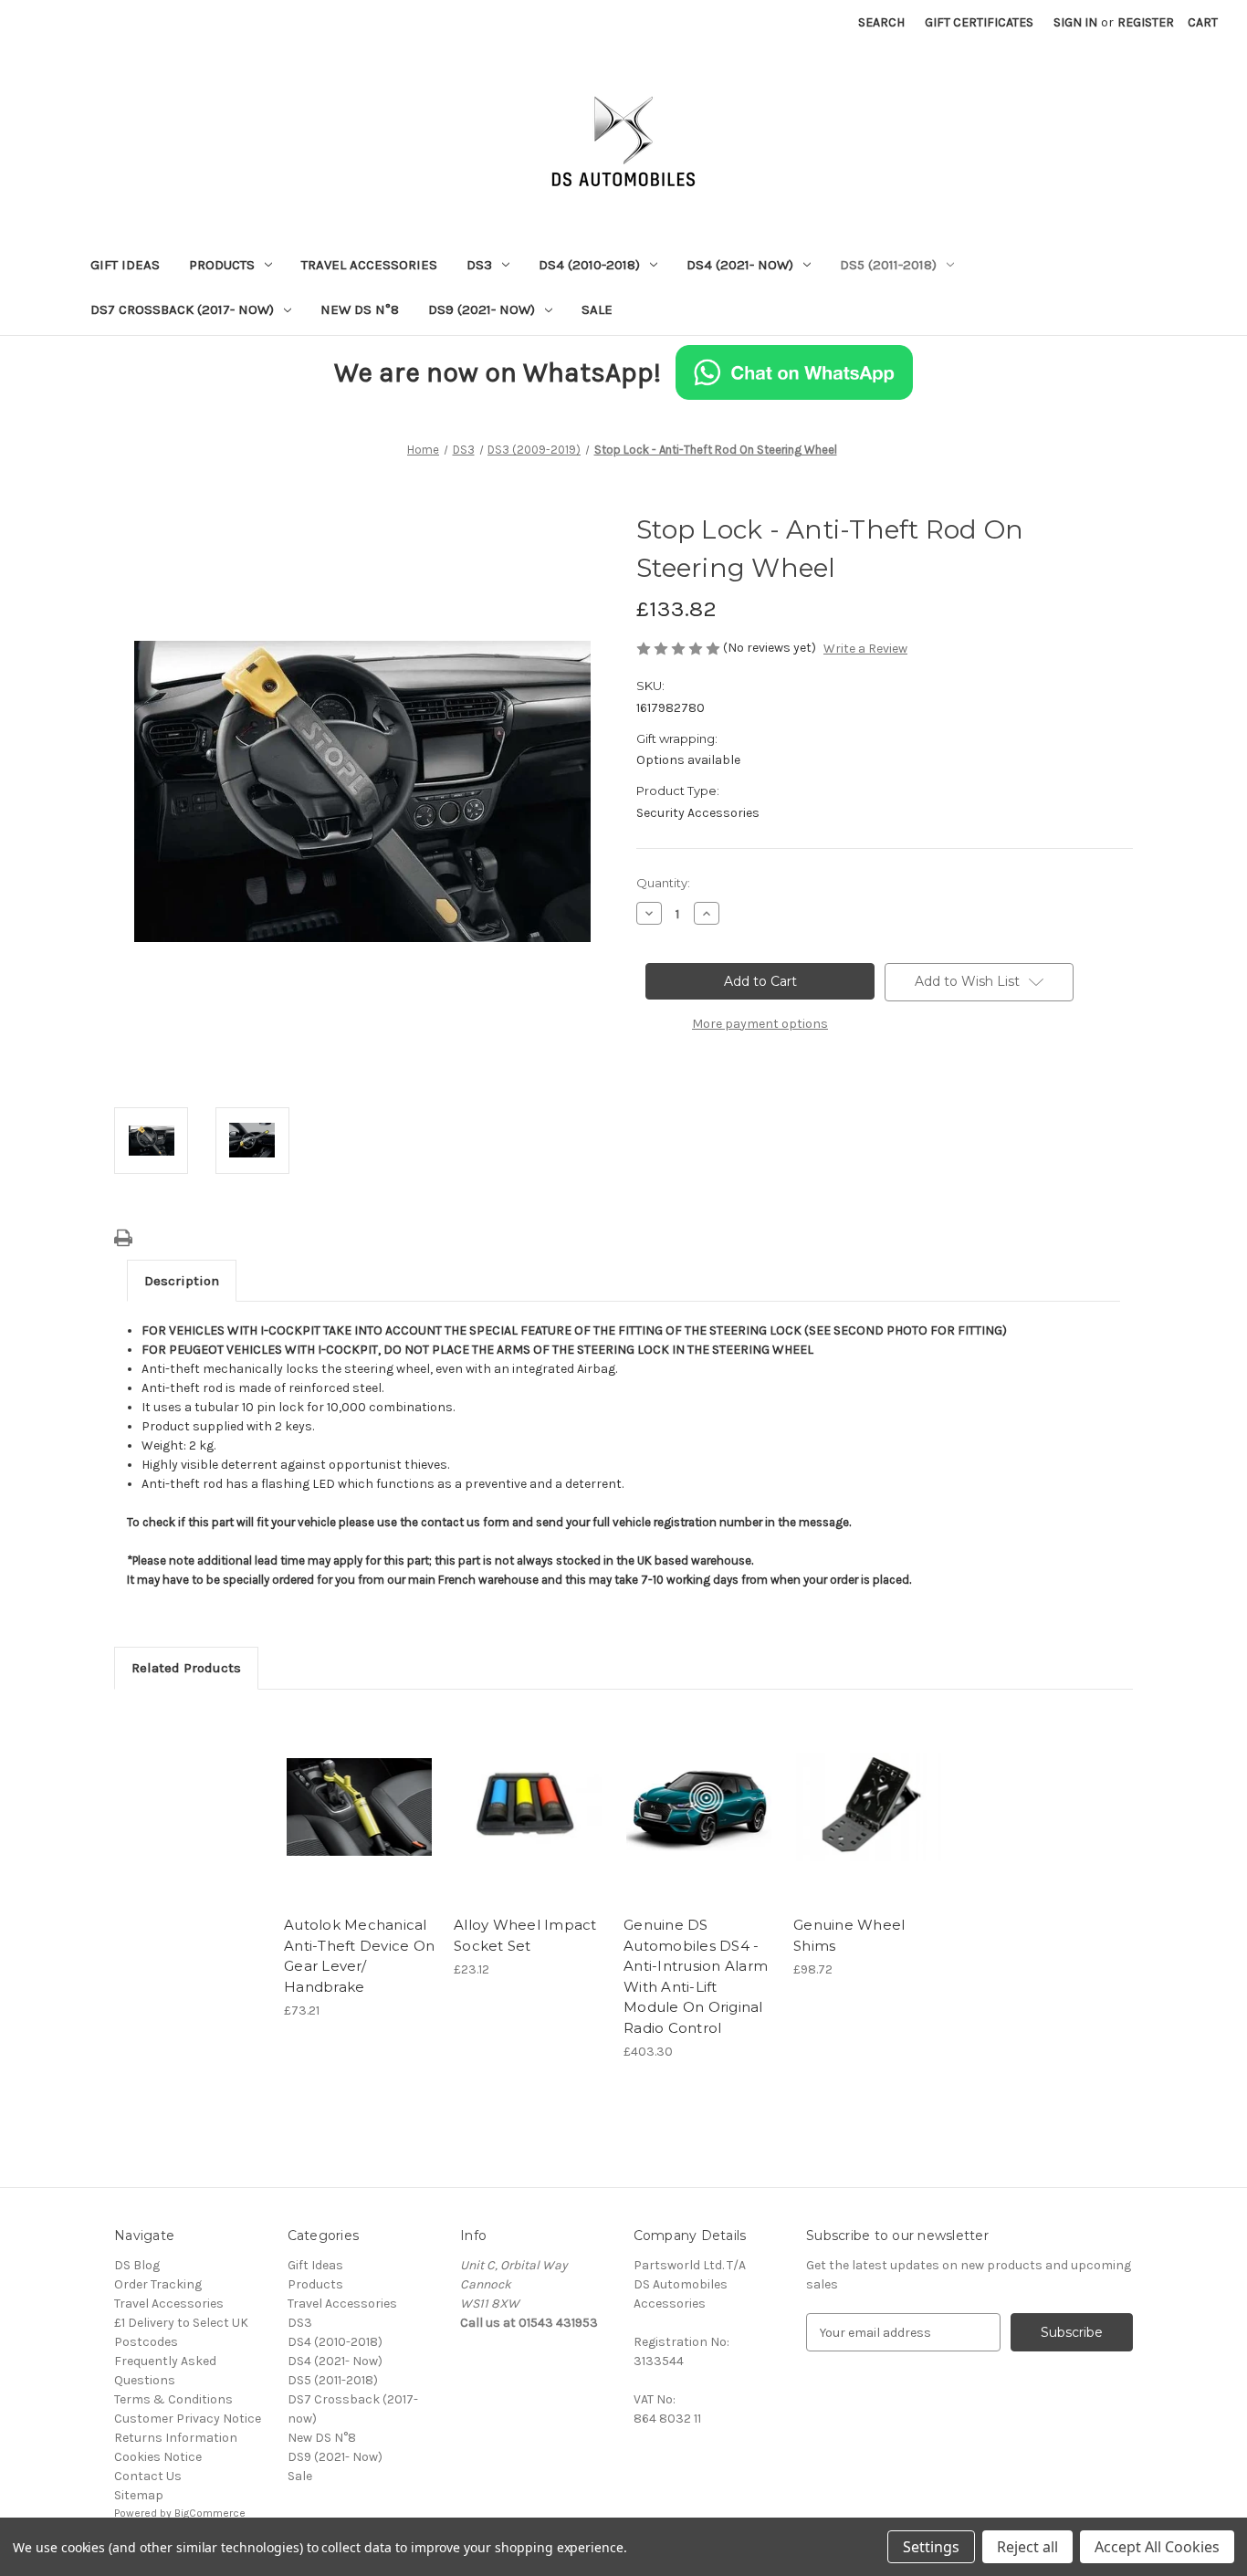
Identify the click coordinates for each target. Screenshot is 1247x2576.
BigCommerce (210, 2513)
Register (1146, 22)
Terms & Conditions (173, 2399)
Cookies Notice (158, 2457)
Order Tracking (158, 2284)
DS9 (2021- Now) (482, 309)
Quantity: (663, 883)
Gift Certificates (979, 22)
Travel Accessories (369, 265)
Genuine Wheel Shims (849, 1935)
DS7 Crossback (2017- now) (182, 309)
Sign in (1075, 22)
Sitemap (139, 2495)
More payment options (760, 1024)
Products (222, 265)
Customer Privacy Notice (188, 2419)
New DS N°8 (360, 309)
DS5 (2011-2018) (888, 265)
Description (182, 1281)
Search (881, 22)
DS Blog (137, 2265)
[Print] (123, 1238)
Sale (597, 309)
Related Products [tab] (186, 1668)
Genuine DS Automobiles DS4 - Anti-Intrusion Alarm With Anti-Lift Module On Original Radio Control (696, 1976)
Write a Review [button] (865, 649)
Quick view (358, 1791)
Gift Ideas (125, 265)
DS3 (479, 265)
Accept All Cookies (1157, 2547)
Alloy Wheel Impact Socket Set (525, 1935)
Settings (931, 2547)
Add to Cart (359, 1823)
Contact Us (148, 2476)
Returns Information (176, 2438)
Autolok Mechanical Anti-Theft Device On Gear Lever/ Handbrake (359, 1956)
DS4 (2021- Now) (740, 265)
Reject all (1027, 2547)
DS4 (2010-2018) (589, 265)
